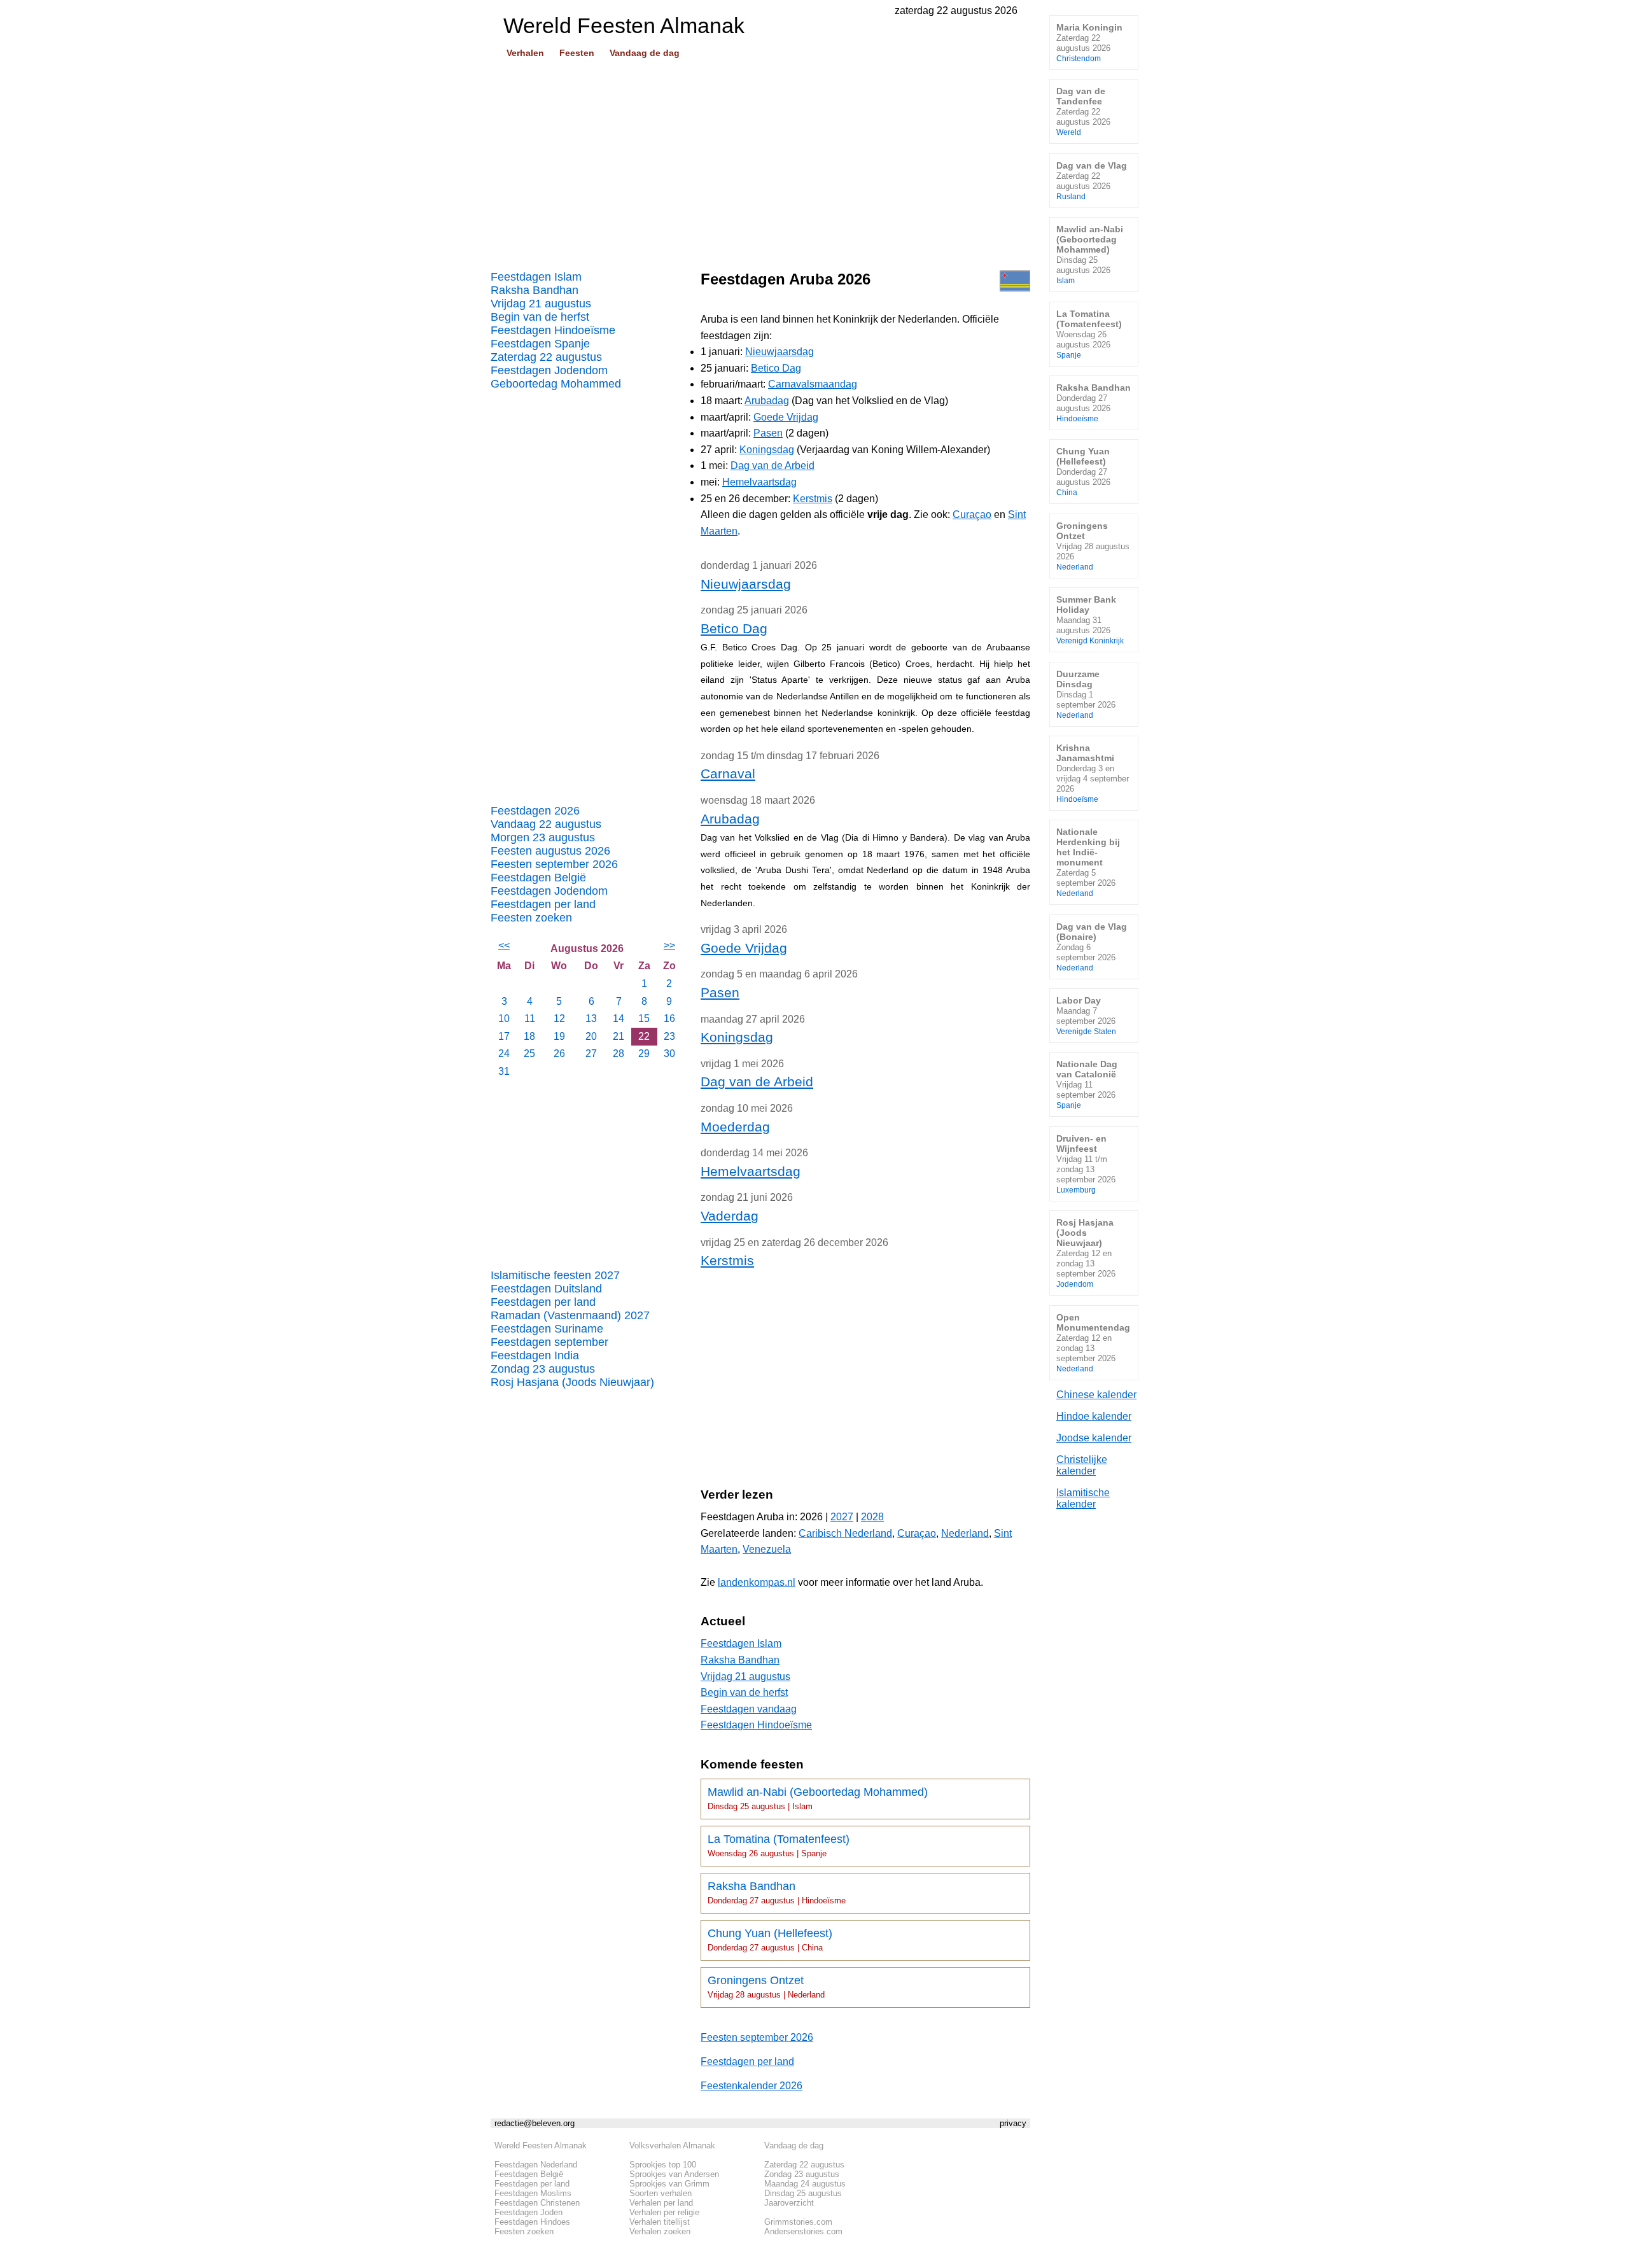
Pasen (768, 433)
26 (559, 1053)
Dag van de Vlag (1092, 180)
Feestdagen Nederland (536, 2165)
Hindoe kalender (1094, 1416)
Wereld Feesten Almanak (541, 2145)
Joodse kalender (1094, 1438)
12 (559, 1018)
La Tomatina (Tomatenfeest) (779, 1845)
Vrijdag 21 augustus (541, 304)
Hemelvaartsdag (759, 482)
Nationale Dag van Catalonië (1087, 1084)
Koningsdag (767, 450)
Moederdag (735, 1127)
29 (644, 1053)
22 (644, 1036)
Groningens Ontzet (766, 1987)
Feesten (577, 53)
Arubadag (767, 401)
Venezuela (767, 1549)
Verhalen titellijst (660, 2222)
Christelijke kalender (1082, 1465)
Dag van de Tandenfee (1083, 111)
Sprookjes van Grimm (669, 2184)
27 (591, 1053)
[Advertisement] (760, 160)
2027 (842, 1517)
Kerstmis (813, 499)
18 (529, 1036)
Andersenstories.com (803, 2231)
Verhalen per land (661, 2203)
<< (504, 945)
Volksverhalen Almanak (672, 2145)
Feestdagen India (535, 1355)
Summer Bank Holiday (1090, 619)
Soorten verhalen (661, 2193)
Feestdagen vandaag (749, 1709)
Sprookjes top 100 (663, 2165)
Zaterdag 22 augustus (546, 357)
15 (644, 1018)
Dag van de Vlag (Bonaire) (1092, 947)
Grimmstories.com (798, 2222)
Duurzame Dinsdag (1086, 694)
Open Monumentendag (1093, 1342)
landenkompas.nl (757, 1582)
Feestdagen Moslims (533, 2193)
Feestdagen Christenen (537, 2203)
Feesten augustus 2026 (550, 851)
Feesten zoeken (531, 918)
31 (504, 1071)
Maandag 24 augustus (805, 2184)
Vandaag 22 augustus (546, 824)
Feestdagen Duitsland (546, 1289)
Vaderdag (730, 1216)
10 (504, 1018)
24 (504, 1053)
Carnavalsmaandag (813, 384)
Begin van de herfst (540, 317)
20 (591, 1036)
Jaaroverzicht (789, 2203)
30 (669, 1053)
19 (559, 1036)
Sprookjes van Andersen (674, 2174)
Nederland (965, 1533)
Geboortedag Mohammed (556, 384)
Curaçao (972, 514)
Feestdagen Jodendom (549, 370)
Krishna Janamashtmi (1093, 773)
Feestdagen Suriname (547, 1329)
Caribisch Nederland (845, 1533)
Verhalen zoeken (660, 2231)
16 (669, 1018)
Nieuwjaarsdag (780, 352)
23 (669, 1036)
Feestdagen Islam (536, 277)
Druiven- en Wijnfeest (1086, 1164)
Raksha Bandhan (535, 290)
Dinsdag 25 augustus (803, 2193)
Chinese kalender (1096, 1395)
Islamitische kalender (1083, 1498)
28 (619, 1053)
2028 (872, 1517)
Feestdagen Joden (528, 2212)
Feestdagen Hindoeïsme (553, 330)
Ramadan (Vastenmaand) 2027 (570, 1315)
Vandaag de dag (645, 53)
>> (669, 945)
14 (619, 1018)
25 (529, 1053)
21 (619, 1036)
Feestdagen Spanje (540, 344)
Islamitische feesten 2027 (555, 1275)
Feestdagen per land (543, 904)
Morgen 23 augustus (543, 837)
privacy (1013, 2123)
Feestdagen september (549, 1342)
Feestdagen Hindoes (532, 2222)
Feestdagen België (538, 878)
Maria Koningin (1089, 42)
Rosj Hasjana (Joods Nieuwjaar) (572, 1382)
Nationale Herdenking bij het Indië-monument (1088, 862)
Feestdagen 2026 (535, 811)
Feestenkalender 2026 (752, 2086)
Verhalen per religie (664, 2212)
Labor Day (1086, 1015)
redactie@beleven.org (535, 2123)
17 (504, 1036)
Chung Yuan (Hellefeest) (770, 1940)
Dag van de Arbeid (773, 465)
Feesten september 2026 (554, 864)
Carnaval (728, 773)
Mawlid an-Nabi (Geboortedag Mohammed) (818, 1798)
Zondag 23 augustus (543, 1369)
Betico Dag (776, 368)
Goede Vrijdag (786, 417)
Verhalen (525, 53)
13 (591, 1018)
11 (530, 1018)
